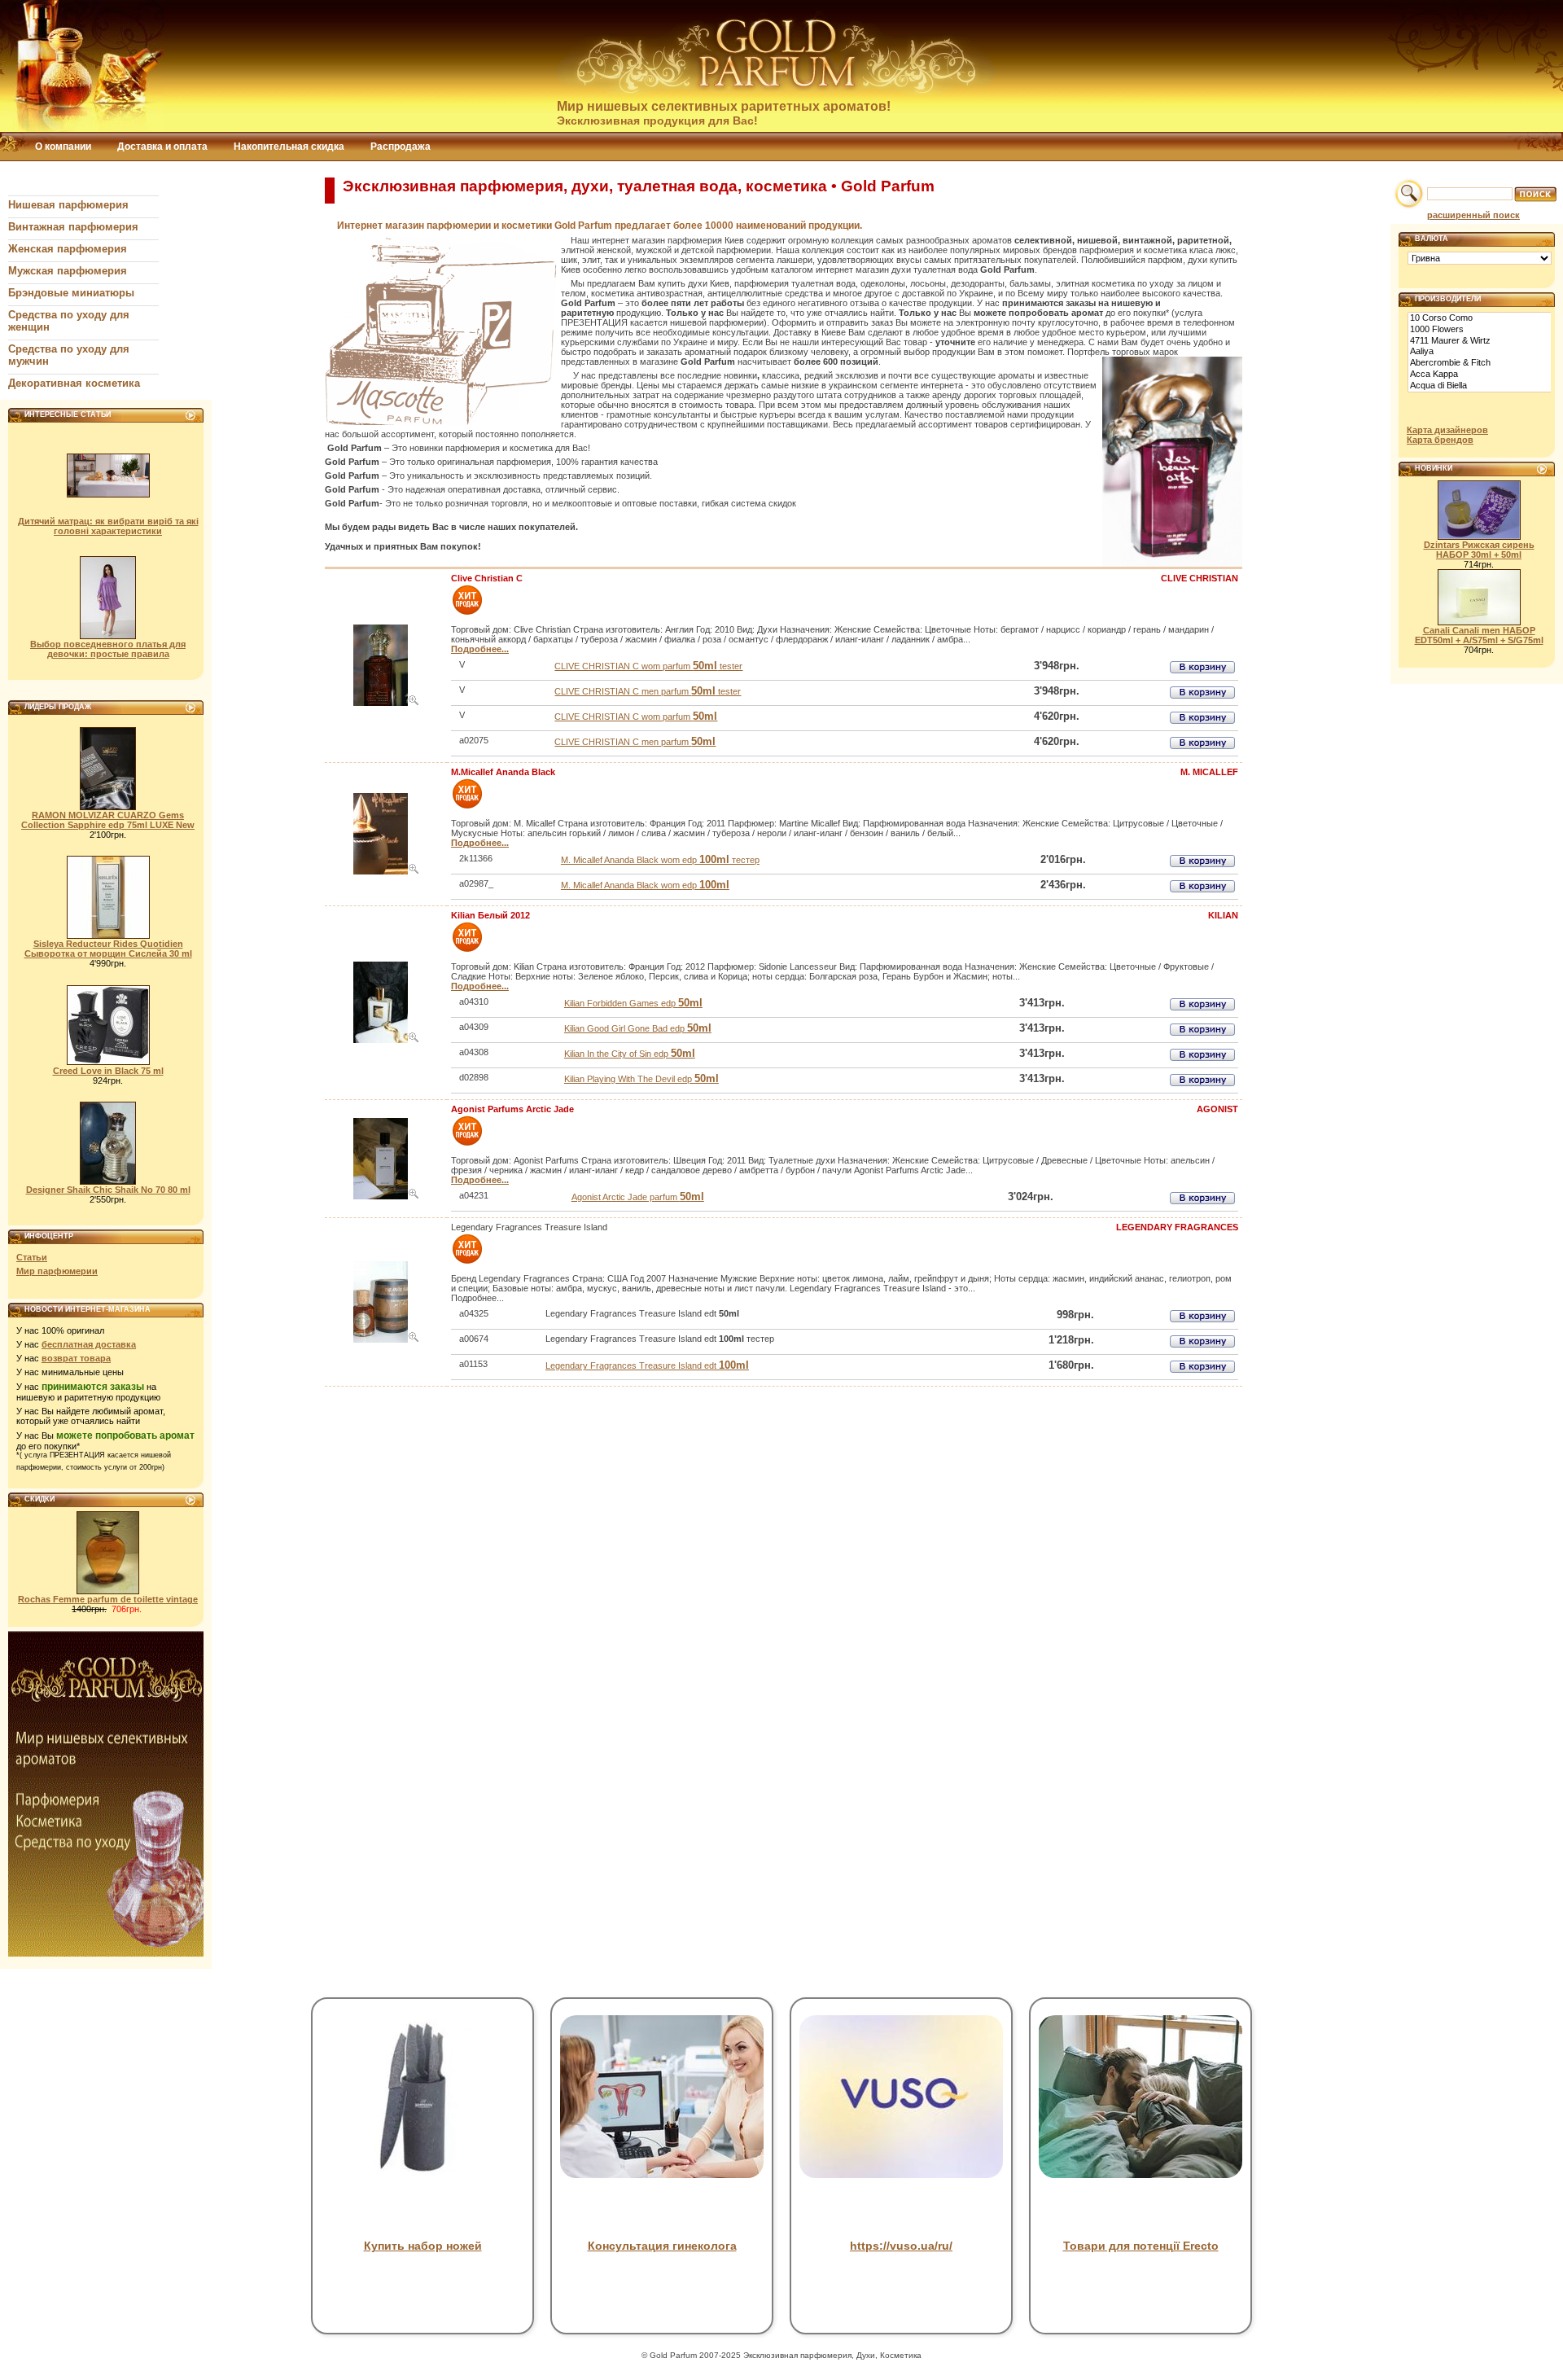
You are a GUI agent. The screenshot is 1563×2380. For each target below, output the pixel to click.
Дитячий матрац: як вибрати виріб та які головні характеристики (108, 526)
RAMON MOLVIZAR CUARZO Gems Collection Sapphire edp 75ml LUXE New (108, 820)
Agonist (1217, 1109)
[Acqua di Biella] (1480, 386)
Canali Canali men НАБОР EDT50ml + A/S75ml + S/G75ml (1479, 635)
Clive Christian (1200, 578)
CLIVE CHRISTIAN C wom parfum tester (648, 666)
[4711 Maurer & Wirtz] (1480, 341)
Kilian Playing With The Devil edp (641, 1079)
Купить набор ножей (423, 2246)
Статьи (32, 1257)
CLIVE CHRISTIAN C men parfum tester (648, 691)
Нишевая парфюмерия (68, 205)
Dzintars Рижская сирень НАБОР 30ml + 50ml (1479, 550)
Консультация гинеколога (662, 2246)
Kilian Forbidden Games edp (633, 1003)
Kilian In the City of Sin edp (630, 1054)
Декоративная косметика (74, 383)
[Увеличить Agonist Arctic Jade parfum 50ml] (414, 1196)
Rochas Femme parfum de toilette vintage (108, 1599)
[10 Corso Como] (1480, 318)
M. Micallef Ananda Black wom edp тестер (660, 860)
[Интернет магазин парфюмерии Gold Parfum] (777, 92)
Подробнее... (480, 649)
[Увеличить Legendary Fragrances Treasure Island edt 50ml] (414, 1339)
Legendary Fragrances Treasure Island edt (647, 1365)
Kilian (1223, 915)
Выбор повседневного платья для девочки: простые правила (108, 649)
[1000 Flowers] (1480, 330)
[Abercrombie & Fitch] (1480, 363)
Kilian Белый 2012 (490, 915)
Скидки (39, 1499)
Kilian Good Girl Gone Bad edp (638, 1028)
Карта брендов (1440, 440)
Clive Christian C (487, 578)
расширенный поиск (1473, 215)
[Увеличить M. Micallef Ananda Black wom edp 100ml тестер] (414, 871)
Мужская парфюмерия (68, 271)
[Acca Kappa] (1480, 375)
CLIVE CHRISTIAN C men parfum (635, 742)
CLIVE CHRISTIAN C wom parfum (636, 717)
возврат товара (76, 1358)
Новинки (1434, 468)
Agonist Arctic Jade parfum (638, 1197)
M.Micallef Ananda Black (503, 772)
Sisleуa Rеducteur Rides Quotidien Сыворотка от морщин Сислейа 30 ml (108, 949)
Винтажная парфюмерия (73, 227)
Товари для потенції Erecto (1141, 2246)
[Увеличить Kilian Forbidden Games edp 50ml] (414, 1040)
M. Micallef (1209, 772)
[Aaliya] (1480, 352)
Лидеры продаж (58, 707)
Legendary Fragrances (1177, 1227)
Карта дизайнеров (1447, 430)
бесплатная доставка (89, 1344)
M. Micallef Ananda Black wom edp (645, 885)
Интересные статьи (68, 414)
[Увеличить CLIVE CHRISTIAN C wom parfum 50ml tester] (414, 703)
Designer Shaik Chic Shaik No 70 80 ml (108, 1190)
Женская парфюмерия (68, 249)
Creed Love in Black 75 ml (108, 1071)
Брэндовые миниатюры (71, 293)
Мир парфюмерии (57, 1271)
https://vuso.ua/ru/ (901, 2246)
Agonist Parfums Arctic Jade (512, 1109)
